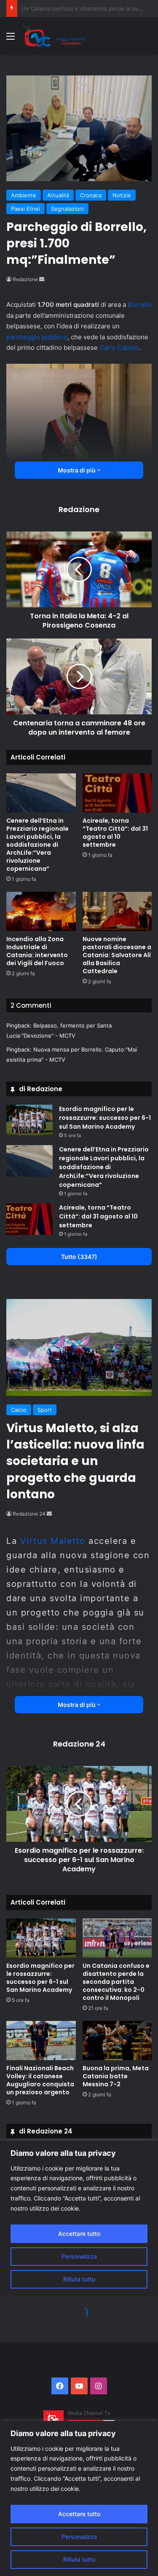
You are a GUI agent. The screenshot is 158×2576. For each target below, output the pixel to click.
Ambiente (24, 195)
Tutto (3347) (79, 1257)
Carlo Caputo (119, 347)
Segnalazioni (67, 209)
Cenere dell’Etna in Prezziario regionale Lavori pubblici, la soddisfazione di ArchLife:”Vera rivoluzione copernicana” (37, 845)
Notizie (122, 195)
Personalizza (79, 2537)
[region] (79, 2498)
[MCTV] (54, 36)
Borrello (140, 305)
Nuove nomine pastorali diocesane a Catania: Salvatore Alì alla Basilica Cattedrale (117, 955)
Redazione (25, 279)
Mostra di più (77, 470)
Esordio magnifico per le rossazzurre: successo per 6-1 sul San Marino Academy (105, 1118)
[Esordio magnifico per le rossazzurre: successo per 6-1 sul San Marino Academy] (29, 1120)
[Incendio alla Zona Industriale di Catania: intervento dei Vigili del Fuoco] (41, 911)
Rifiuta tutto (79, 2559)
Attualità (58, 195)
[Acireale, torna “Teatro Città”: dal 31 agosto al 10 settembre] (117, 793)
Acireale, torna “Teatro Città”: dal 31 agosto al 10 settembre (115, 833)
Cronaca (91, 195)
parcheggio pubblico (37, 337)
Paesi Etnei (25, 209)
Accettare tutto (79, 2514)
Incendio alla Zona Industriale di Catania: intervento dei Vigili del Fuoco (37, 951)
